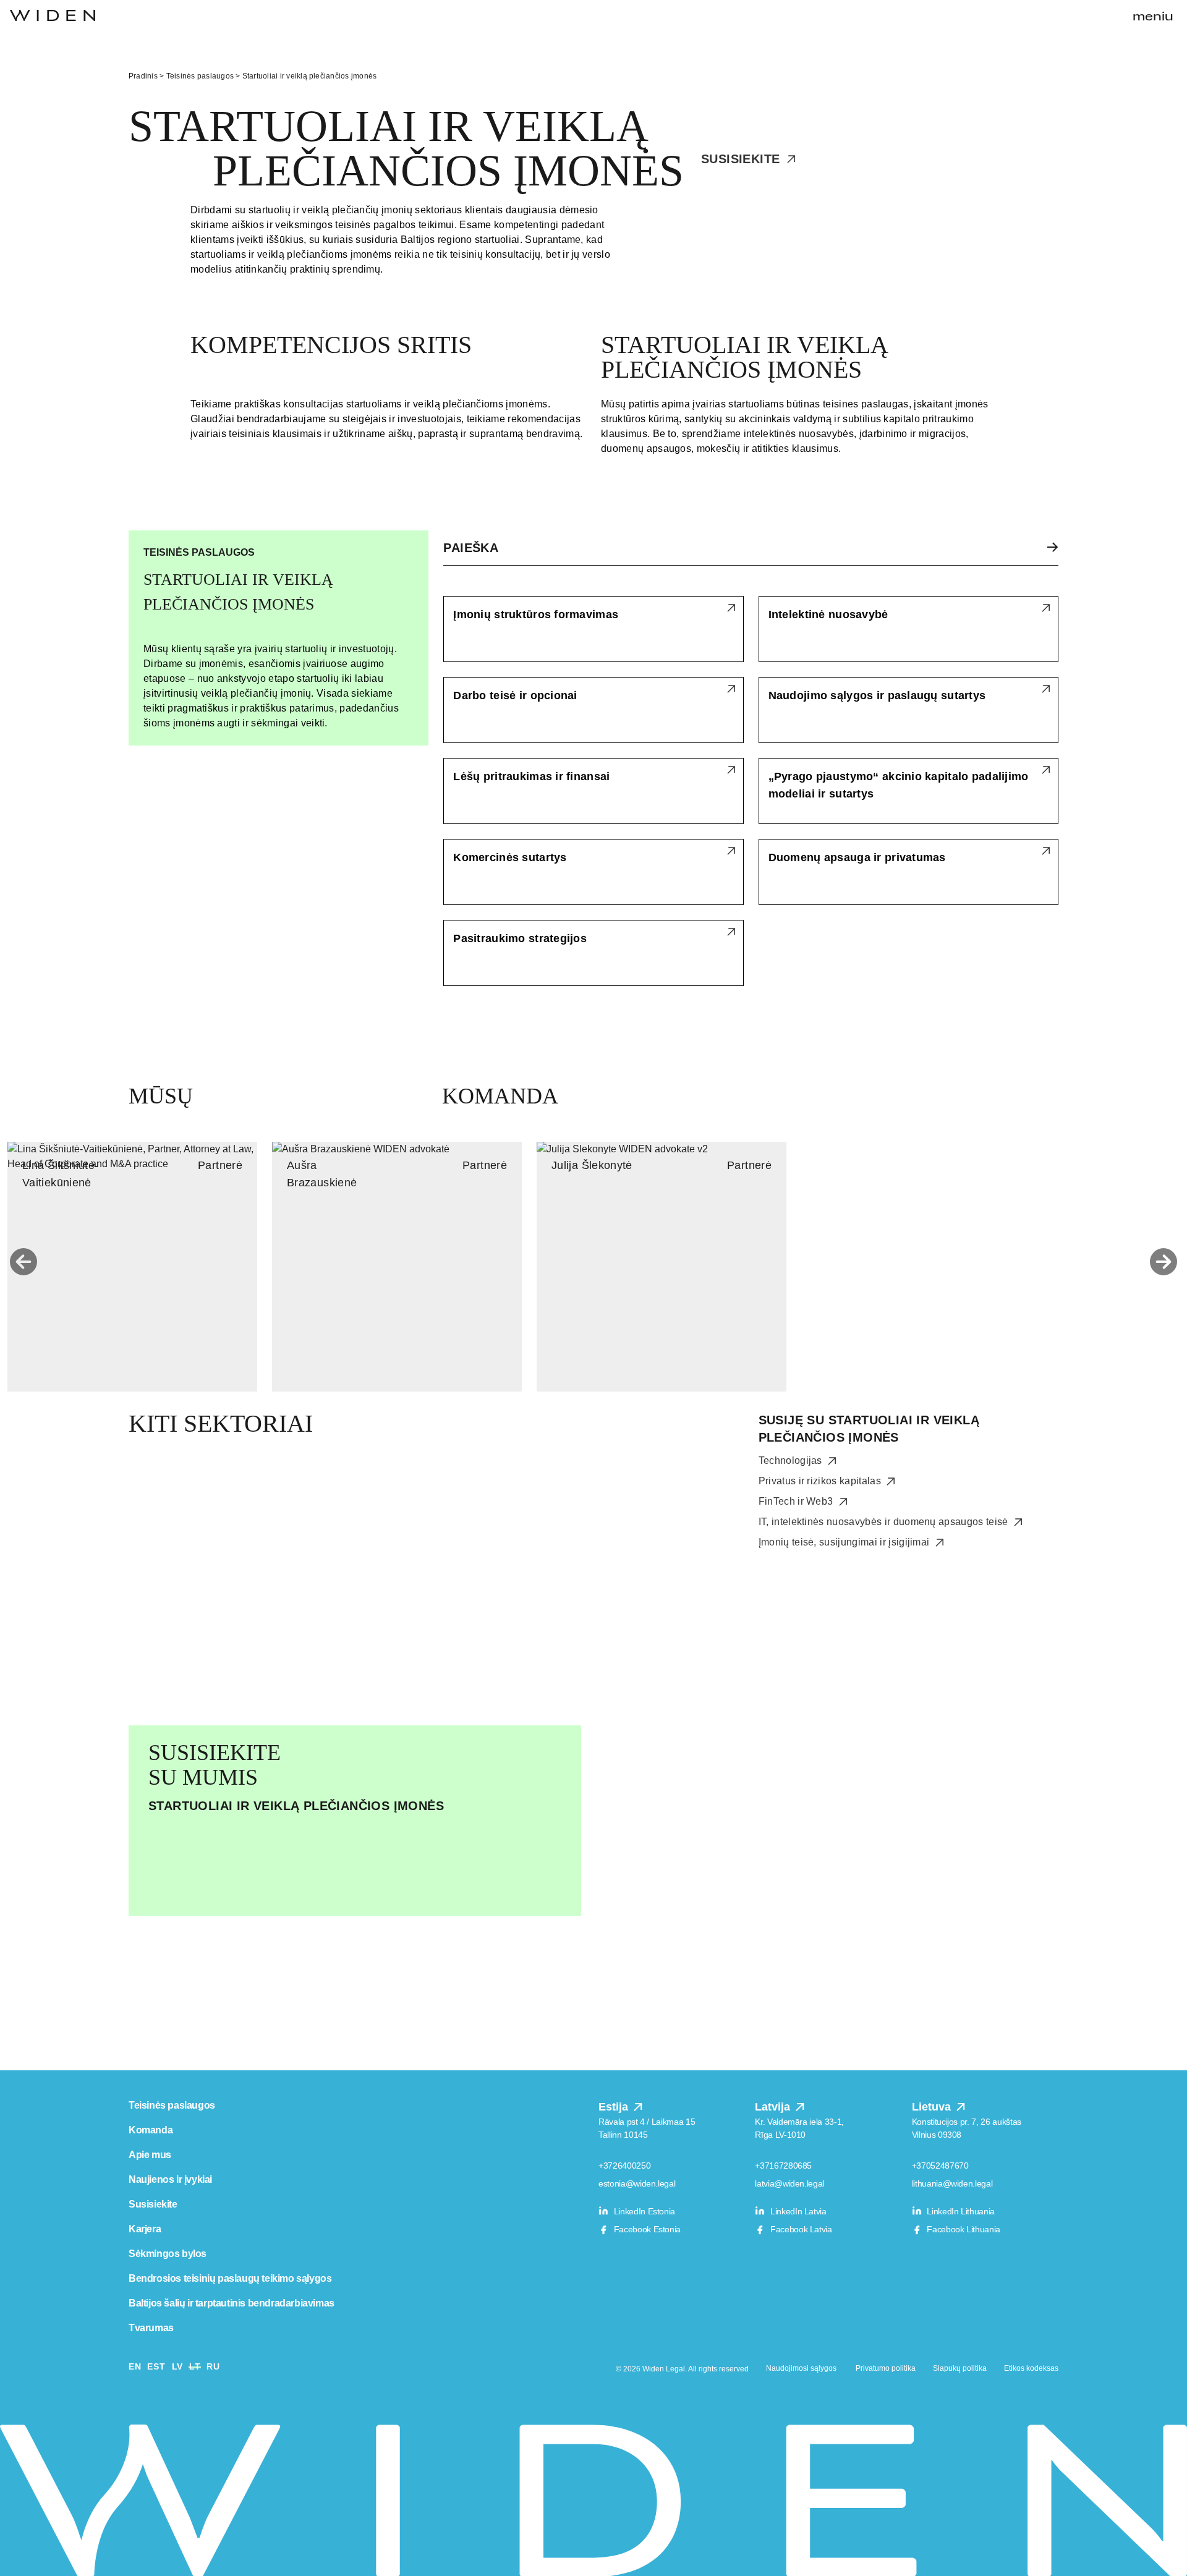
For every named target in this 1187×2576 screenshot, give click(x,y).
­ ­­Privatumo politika (885, 2368)
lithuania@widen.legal (952, 2183)
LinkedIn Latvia (797, 2211)
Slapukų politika (960, 2368)
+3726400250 (624, 2166)
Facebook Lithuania (963, 2229)
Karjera (145, 2229)
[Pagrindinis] (53, 15)
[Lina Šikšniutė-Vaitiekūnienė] (132, 1267)
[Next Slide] (1164, 1262)
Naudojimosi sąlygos (801, 2368)
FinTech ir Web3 (797, 1501)
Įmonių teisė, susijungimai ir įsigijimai (845, 1542)
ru (213, 2366)
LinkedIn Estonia (643, 2211)
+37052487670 (940, 2166)
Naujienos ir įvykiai (170, 2179)
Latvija (774, 2107)
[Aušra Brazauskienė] (397, 1267)
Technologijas (792, 1460)
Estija (615, 2107)
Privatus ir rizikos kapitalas (821, 1481)
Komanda (151, 2130)
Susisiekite (742, 159)
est (156, 2366)
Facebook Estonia (646, 2229)
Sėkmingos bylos (168, 2254)
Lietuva (933, 2107)
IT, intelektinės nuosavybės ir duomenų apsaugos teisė (885, 1522)
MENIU (1153, 17)
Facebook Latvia (800, 2229)
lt (195, 2366)
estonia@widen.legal (637, 2183)
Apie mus (150, 2155)
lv (177, 2366)
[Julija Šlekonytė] (662, 1267)
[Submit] (1045, 547)
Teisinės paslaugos (200, 76)
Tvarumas (151, 2328)
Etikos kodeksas (1031, 2368)
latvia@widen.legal (789, 2183)
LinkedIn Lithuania (960, 2211)
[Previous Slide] (23, 1262)
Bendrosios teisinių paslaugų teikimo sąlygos (230, 2278)
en (135, 2366)
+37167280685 (783, 2166)
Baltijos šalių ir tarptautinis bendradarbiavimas (232, 2303)
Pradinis (143, 76)
